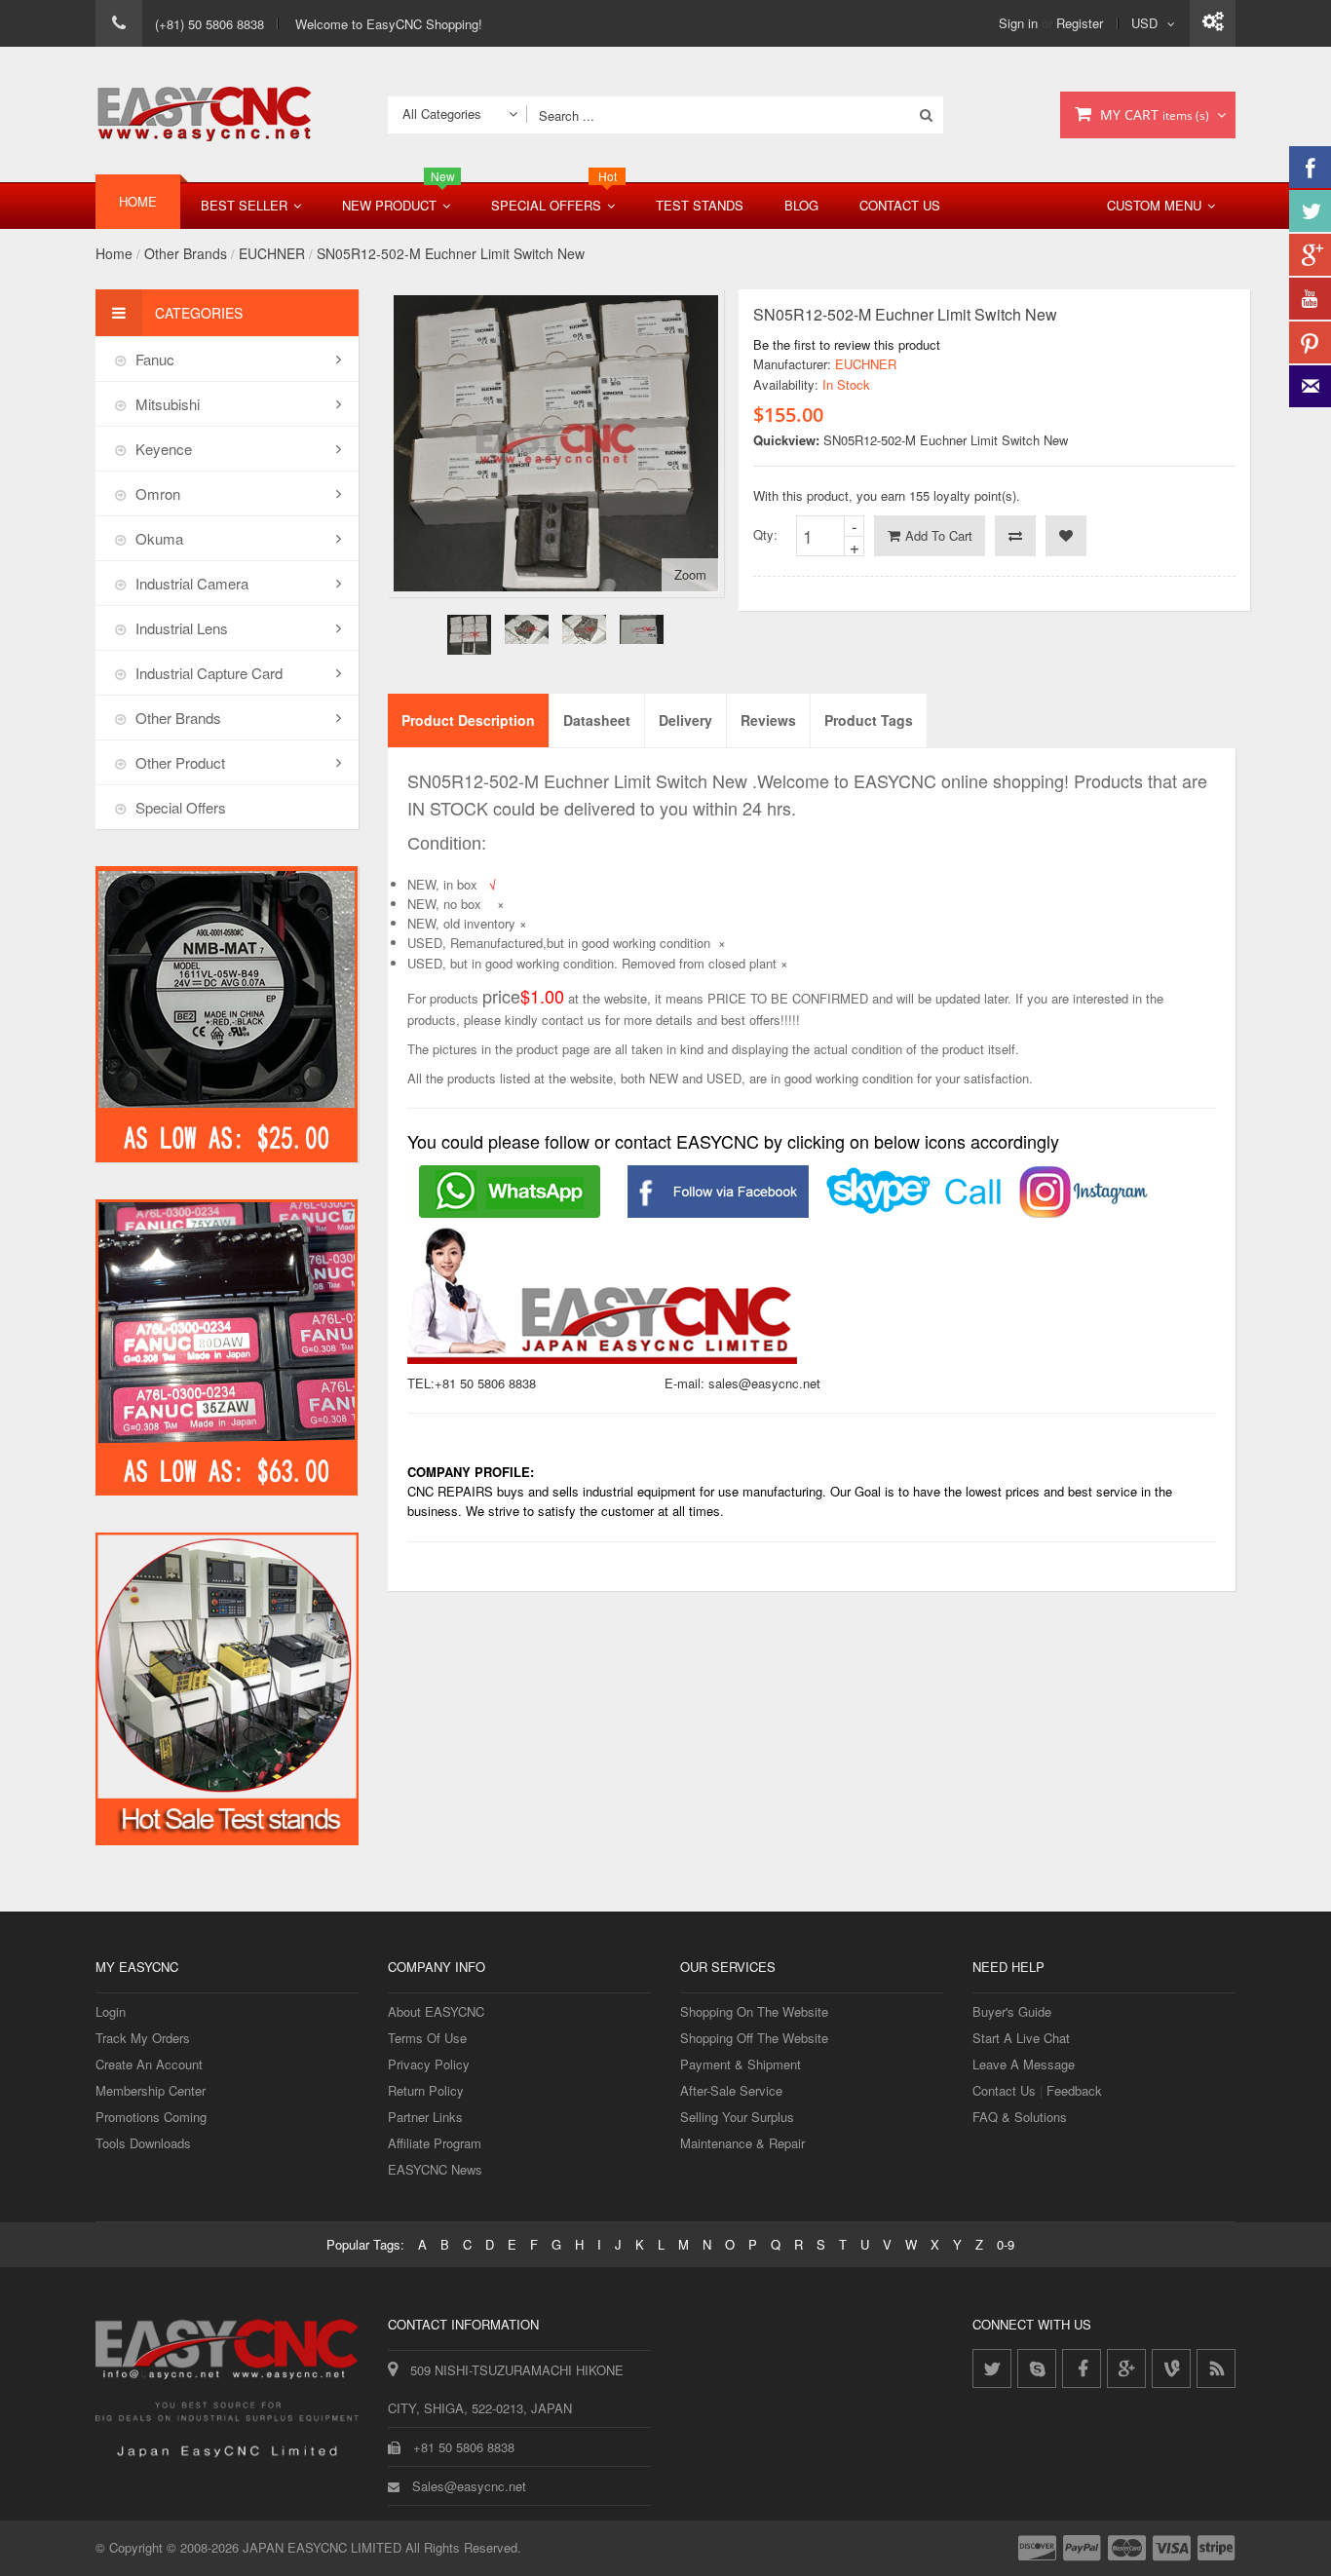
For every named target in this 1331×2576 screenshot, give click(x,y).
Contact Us (900, 205)
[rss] (1216, 2368)
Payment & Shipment (741, 2064)
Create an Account (149, 2064)
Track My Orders (143, 2038)
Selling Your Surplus (737, 2117)
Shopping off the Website (754, 2038)
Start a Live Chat (1021, 2038)
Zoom (690, 574)
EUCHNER (272, 253)
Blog (801, 205)
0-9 (1006, 2244)
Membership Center (151, 2090)
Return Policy (426, 2090)
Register (1080, 23)
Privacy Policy (429, 2064)
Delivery (685, 720)
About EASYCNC (436, 2011)
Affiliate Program (435, 2143)
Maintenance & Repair (742, 2143)
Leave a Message (1024, 2064)
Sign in (1018, 23)
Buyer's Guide (1012, 2011)
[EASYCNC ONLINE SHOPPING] (204, 114)
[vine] (1171, 2368)
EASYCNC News (435, 2169)
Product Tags (869, 720)
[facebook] (1082, 2368)
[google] (1126, 2368)
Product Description (468, 720)
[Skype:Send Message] (915, 1177)
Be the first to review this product (847, 344)
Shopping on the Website (754, 2011)
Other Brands (186, 253)
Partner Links (425, 2117)
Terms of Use (427, 2038)
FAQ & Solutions (1020, 2117)
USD (1144, 23)
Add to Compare (1015, 536)
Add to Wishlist (1066, 536)
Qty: (765, 534)
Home (114, 253)
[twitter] (992, 2368)
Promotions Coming (151, 2117)
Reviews (768, 720)
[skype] (1037, 2368)
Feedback (1074, 2090)
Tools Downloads (143, 2143)
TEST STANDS (700, 205)
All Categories (442, 114)
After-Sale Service (731, 2090)
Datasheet (597, 720)
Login (111, 2011)
